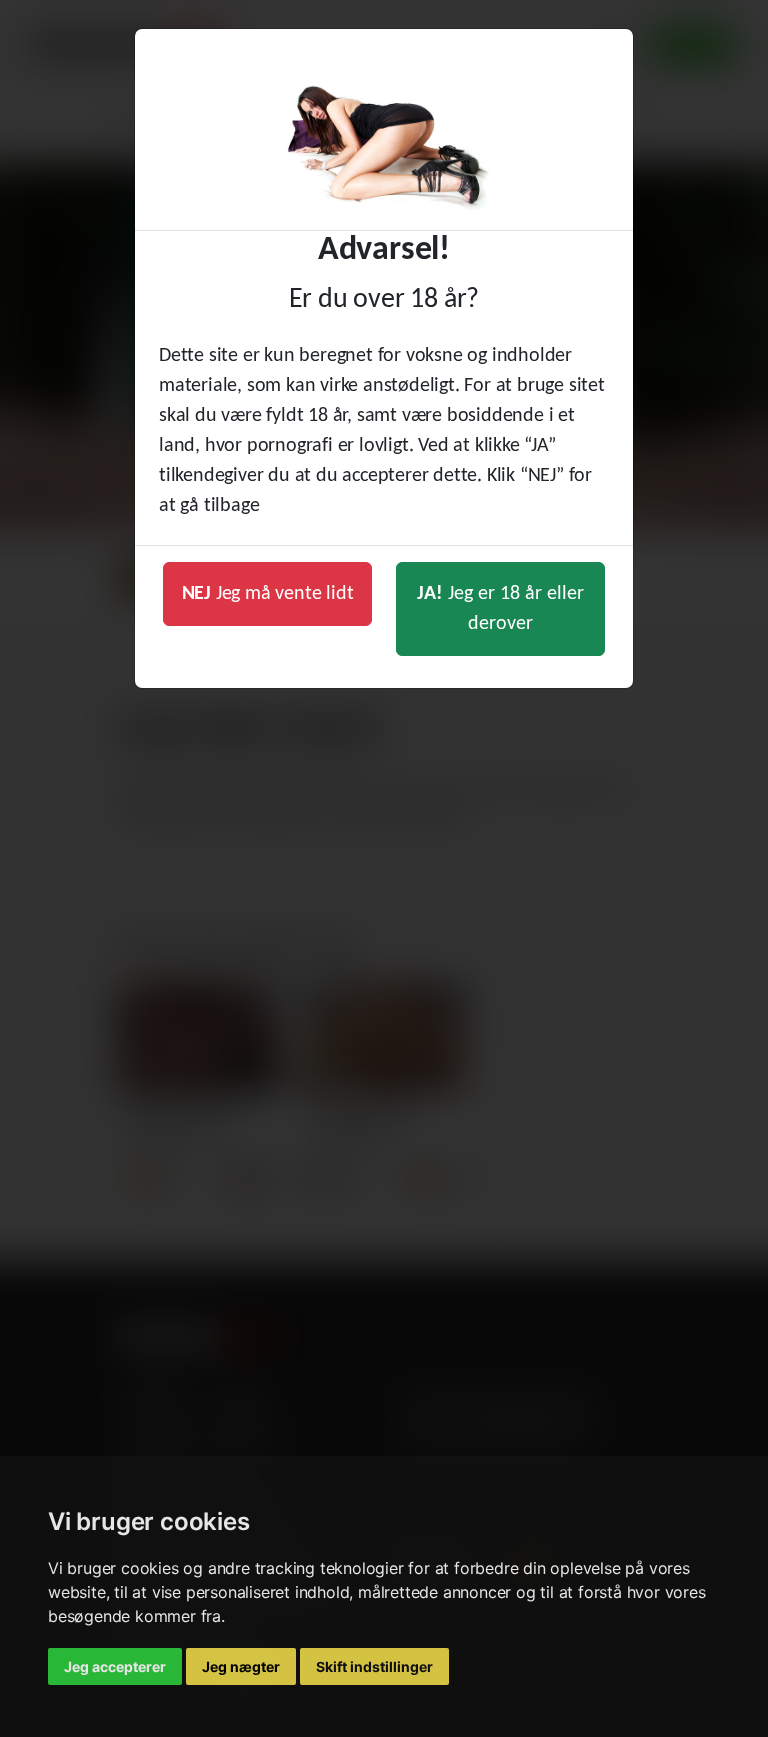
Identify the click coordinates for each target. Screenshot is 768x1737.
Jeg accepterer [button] (115, 1666)
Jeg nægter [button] (241, 1666)
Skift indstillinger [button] (374, 1666)
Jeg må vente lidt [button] (268, 594)
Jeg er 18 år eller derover (500, 609)
